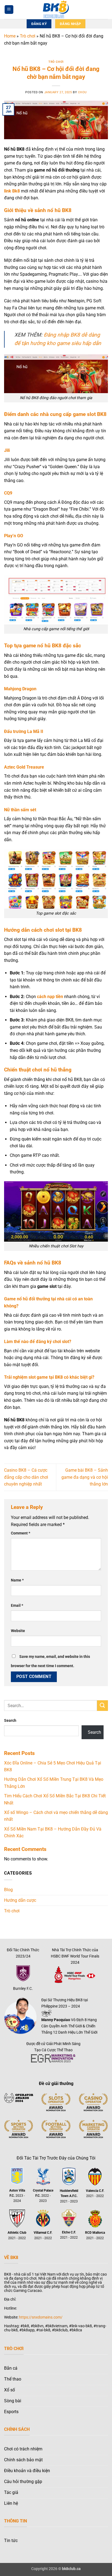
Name (17, 1580)
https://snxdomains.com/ (41, 2317)
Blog (8, 1890)
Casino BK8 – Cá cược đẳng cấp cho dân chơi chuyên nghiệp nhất (26, 1477)
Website (18, 1631)
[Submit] (102, 1706)
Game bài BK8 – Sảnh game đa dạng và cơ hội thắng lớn (85, 1477)
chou (82, 92)
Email (17, 1606)
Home (10, 36)
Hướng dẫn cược (20, 1900)
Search (10, 1721)
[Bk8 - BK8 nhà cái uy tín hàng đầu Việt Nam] (56, 10)
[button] (9, 10)
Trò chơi (28, 36)
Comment (21, 1533)
